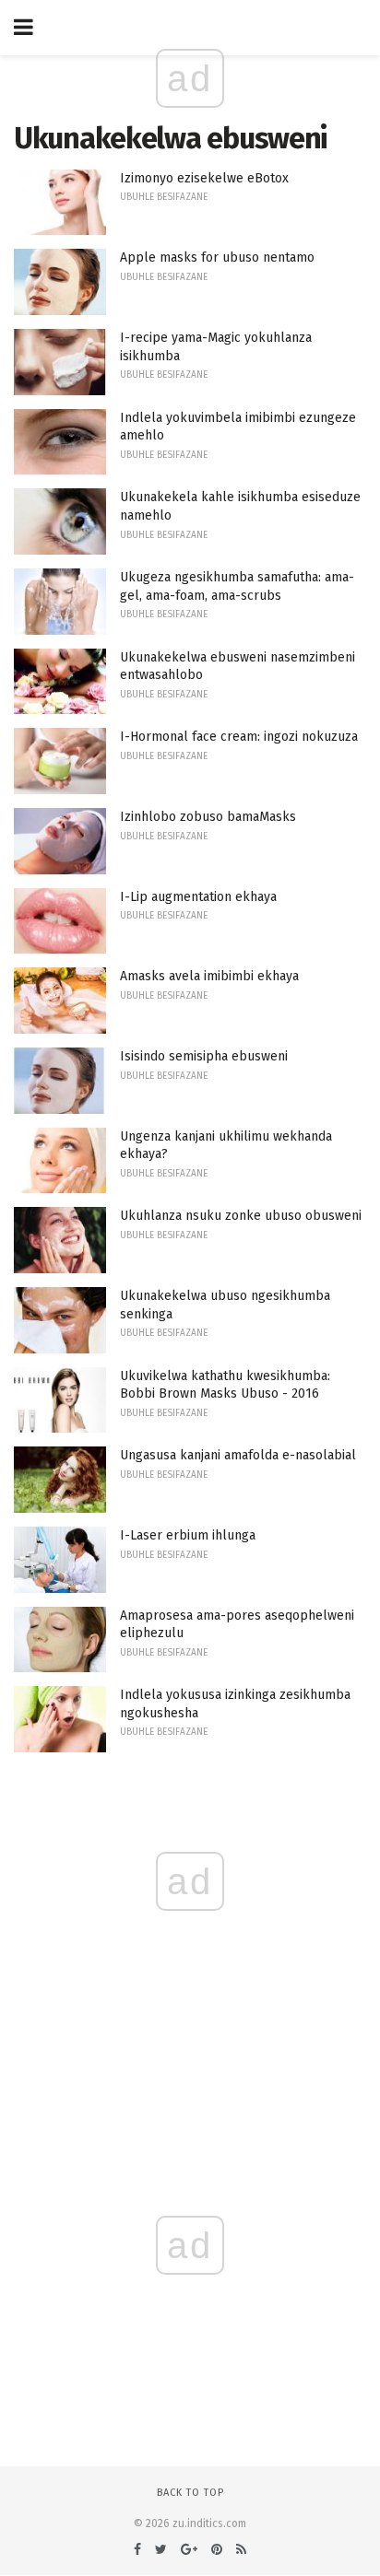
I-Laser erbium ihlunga (188, 1535)
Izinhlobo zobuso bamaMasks (208, 817)
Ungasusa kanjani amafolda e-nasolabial (238, 1455)
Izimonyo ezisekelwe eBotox (204, 178)
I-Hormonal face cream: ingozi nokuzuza (239, 737)
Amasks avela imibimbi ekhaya (209, 976)
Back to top (190, 2493)
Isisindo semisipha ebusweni (204, 1056)
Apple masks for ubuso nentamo (217, 258)
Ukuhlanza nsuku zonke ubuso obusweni (241, 1216)
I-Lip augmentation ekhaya (198, 897)
